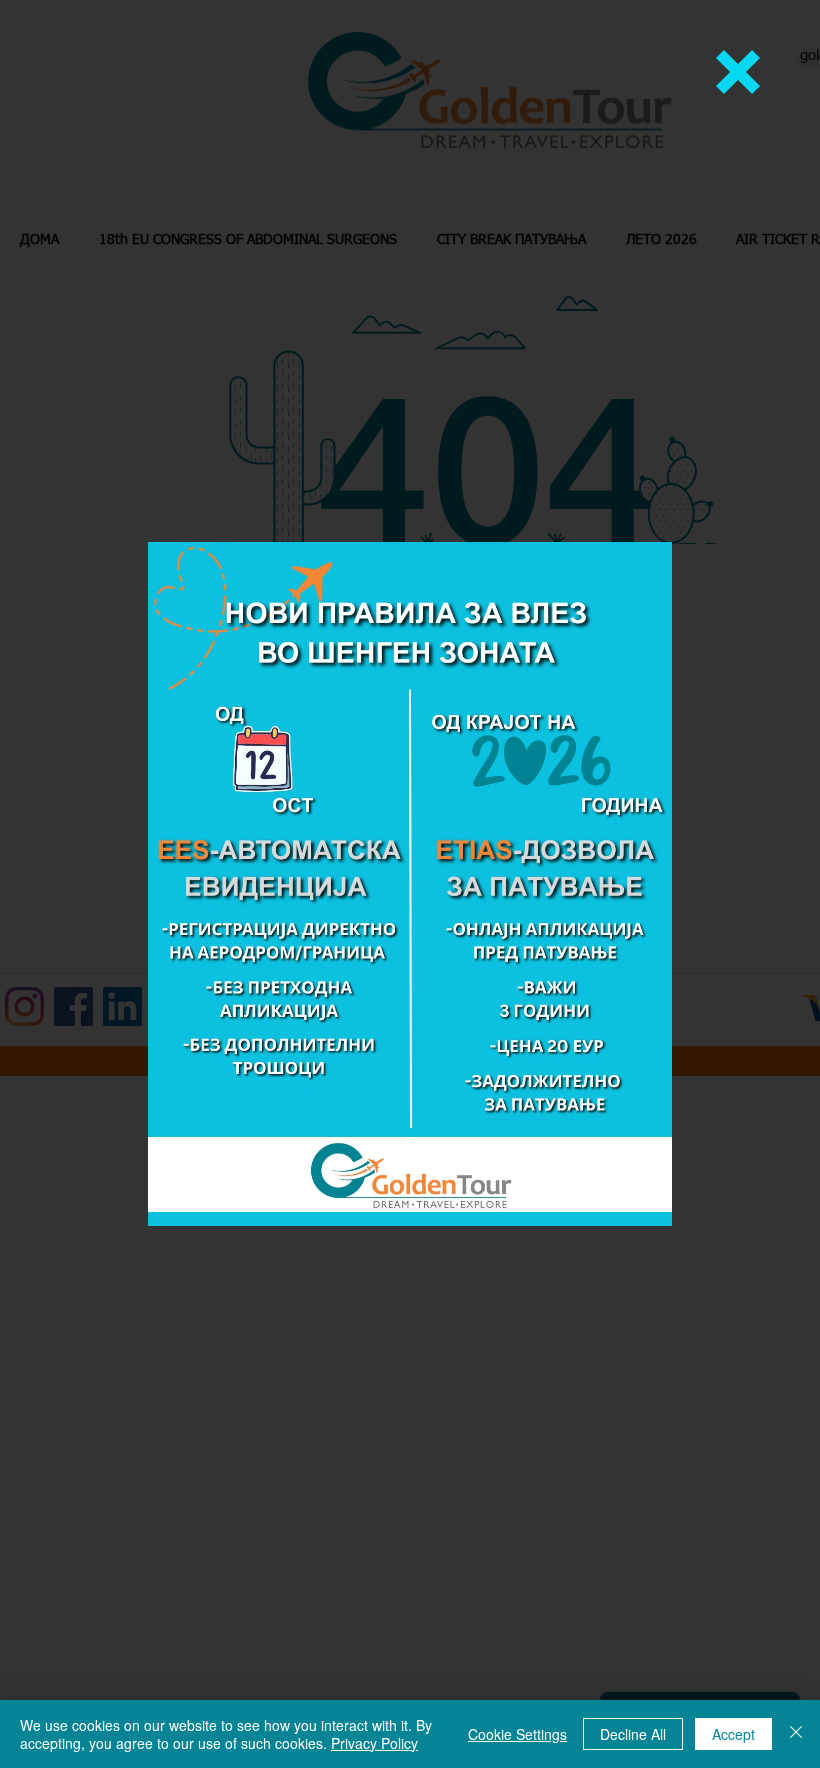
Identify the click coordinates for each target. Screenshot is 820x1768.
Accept (733, 1734)
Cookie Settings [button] (517, 1734)
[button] (738, 72)
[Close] (796, 1734)
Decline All (633, 1734)
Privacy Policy (374, 1743)
